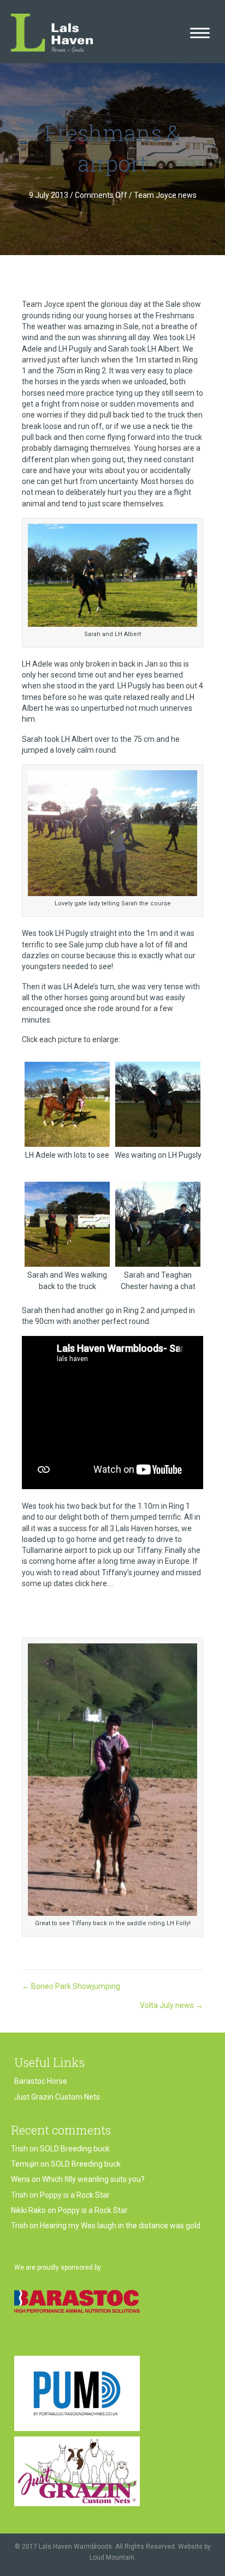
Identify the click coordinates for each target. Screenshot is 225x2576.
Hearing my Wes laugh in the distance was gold (120, 2226)
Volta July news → (171, 2005)
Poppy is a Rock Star (75, 2195)
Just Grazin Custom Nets (57, 2097)
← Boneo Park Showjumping (71, 1986)
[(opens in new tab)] (77, 2301)
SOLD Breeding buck (75, 2149)
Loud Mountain (112, 2557)
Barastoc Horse (41, 2081)
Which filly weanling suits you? (93, 2179)
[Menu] (200, 33)
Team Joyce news (165, 195)
